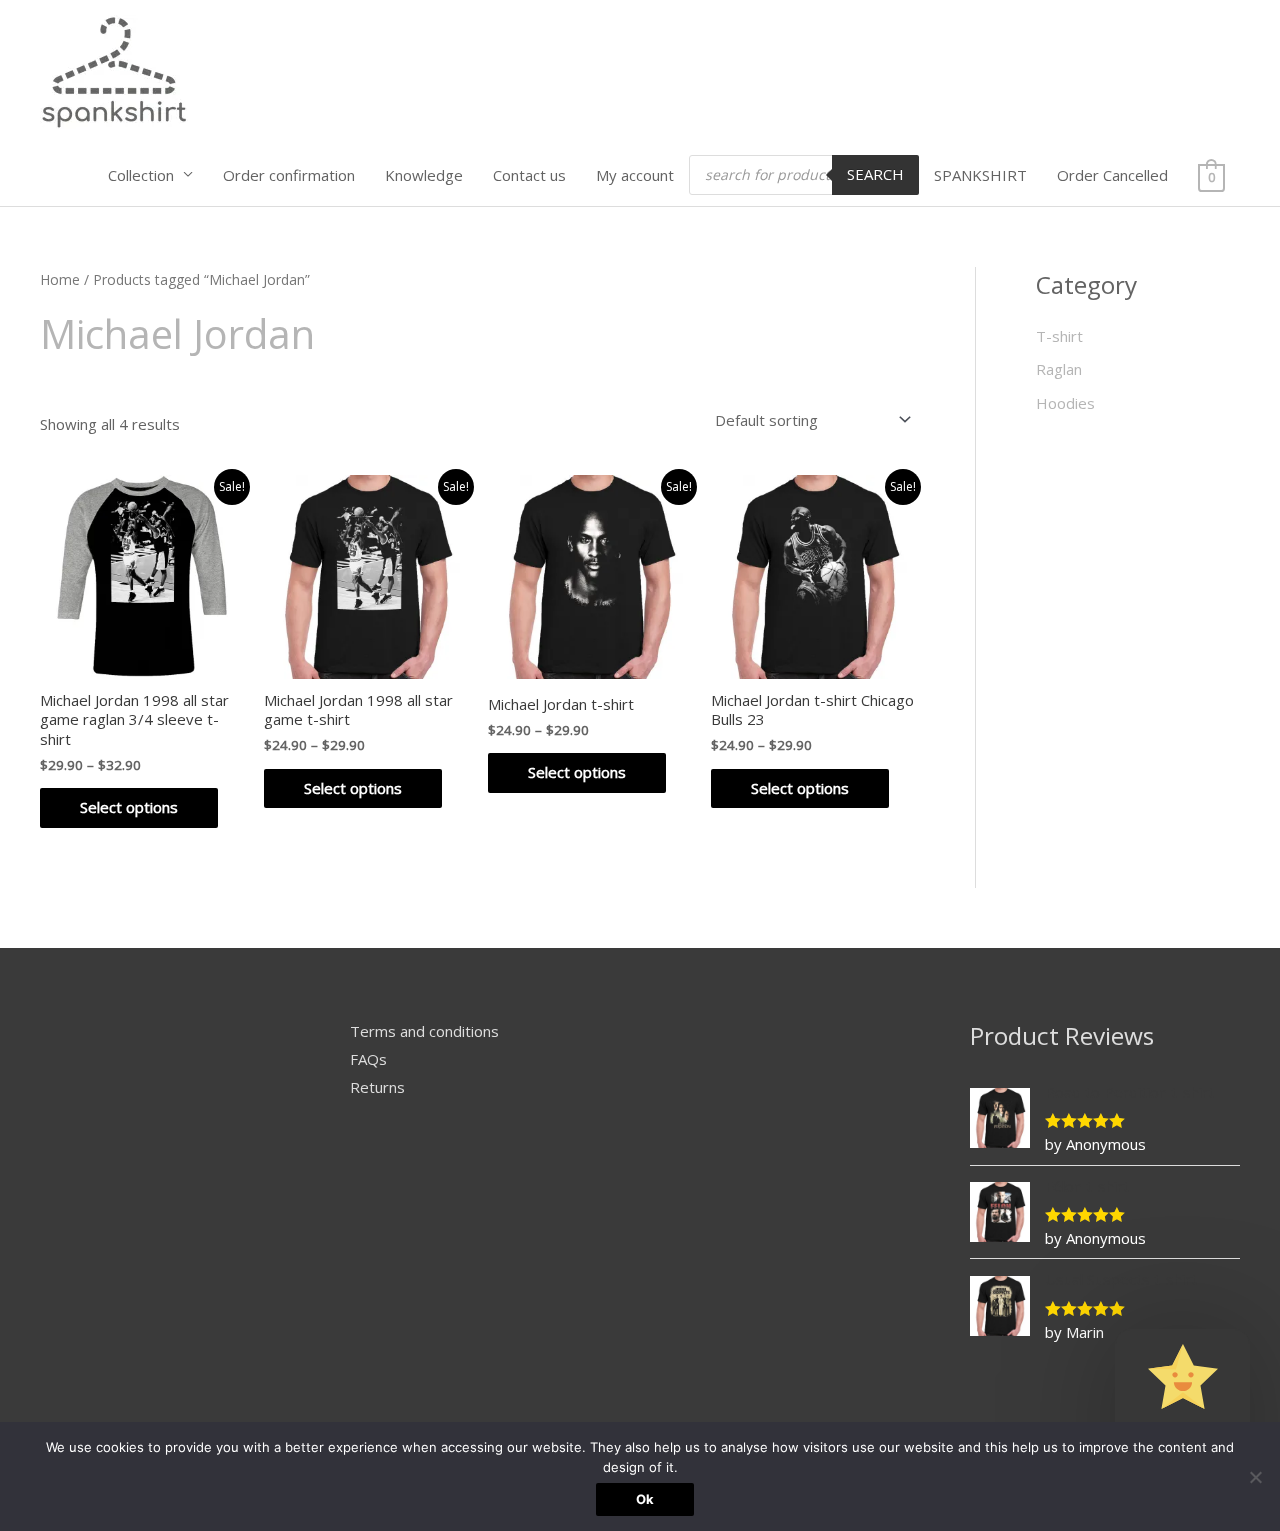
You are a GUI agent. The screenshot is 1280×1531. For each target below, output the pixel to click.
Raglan (1059, 369)
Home (60, 279)
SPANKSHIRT (980, 175)
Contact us (529, 175)
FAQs (368, 1059)
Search (875, 174)
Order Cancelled (1112, 175)
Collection (141, 175)
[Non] (1255, 1477)
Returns (377, 1087)
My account (635, 175)
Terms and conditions (424, 1031)
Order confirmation (289, 175)
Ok (645, 1499)
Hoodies (1065, 403)
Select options (129, 807)
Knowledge (424, 175)
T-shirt (1059, 336)
